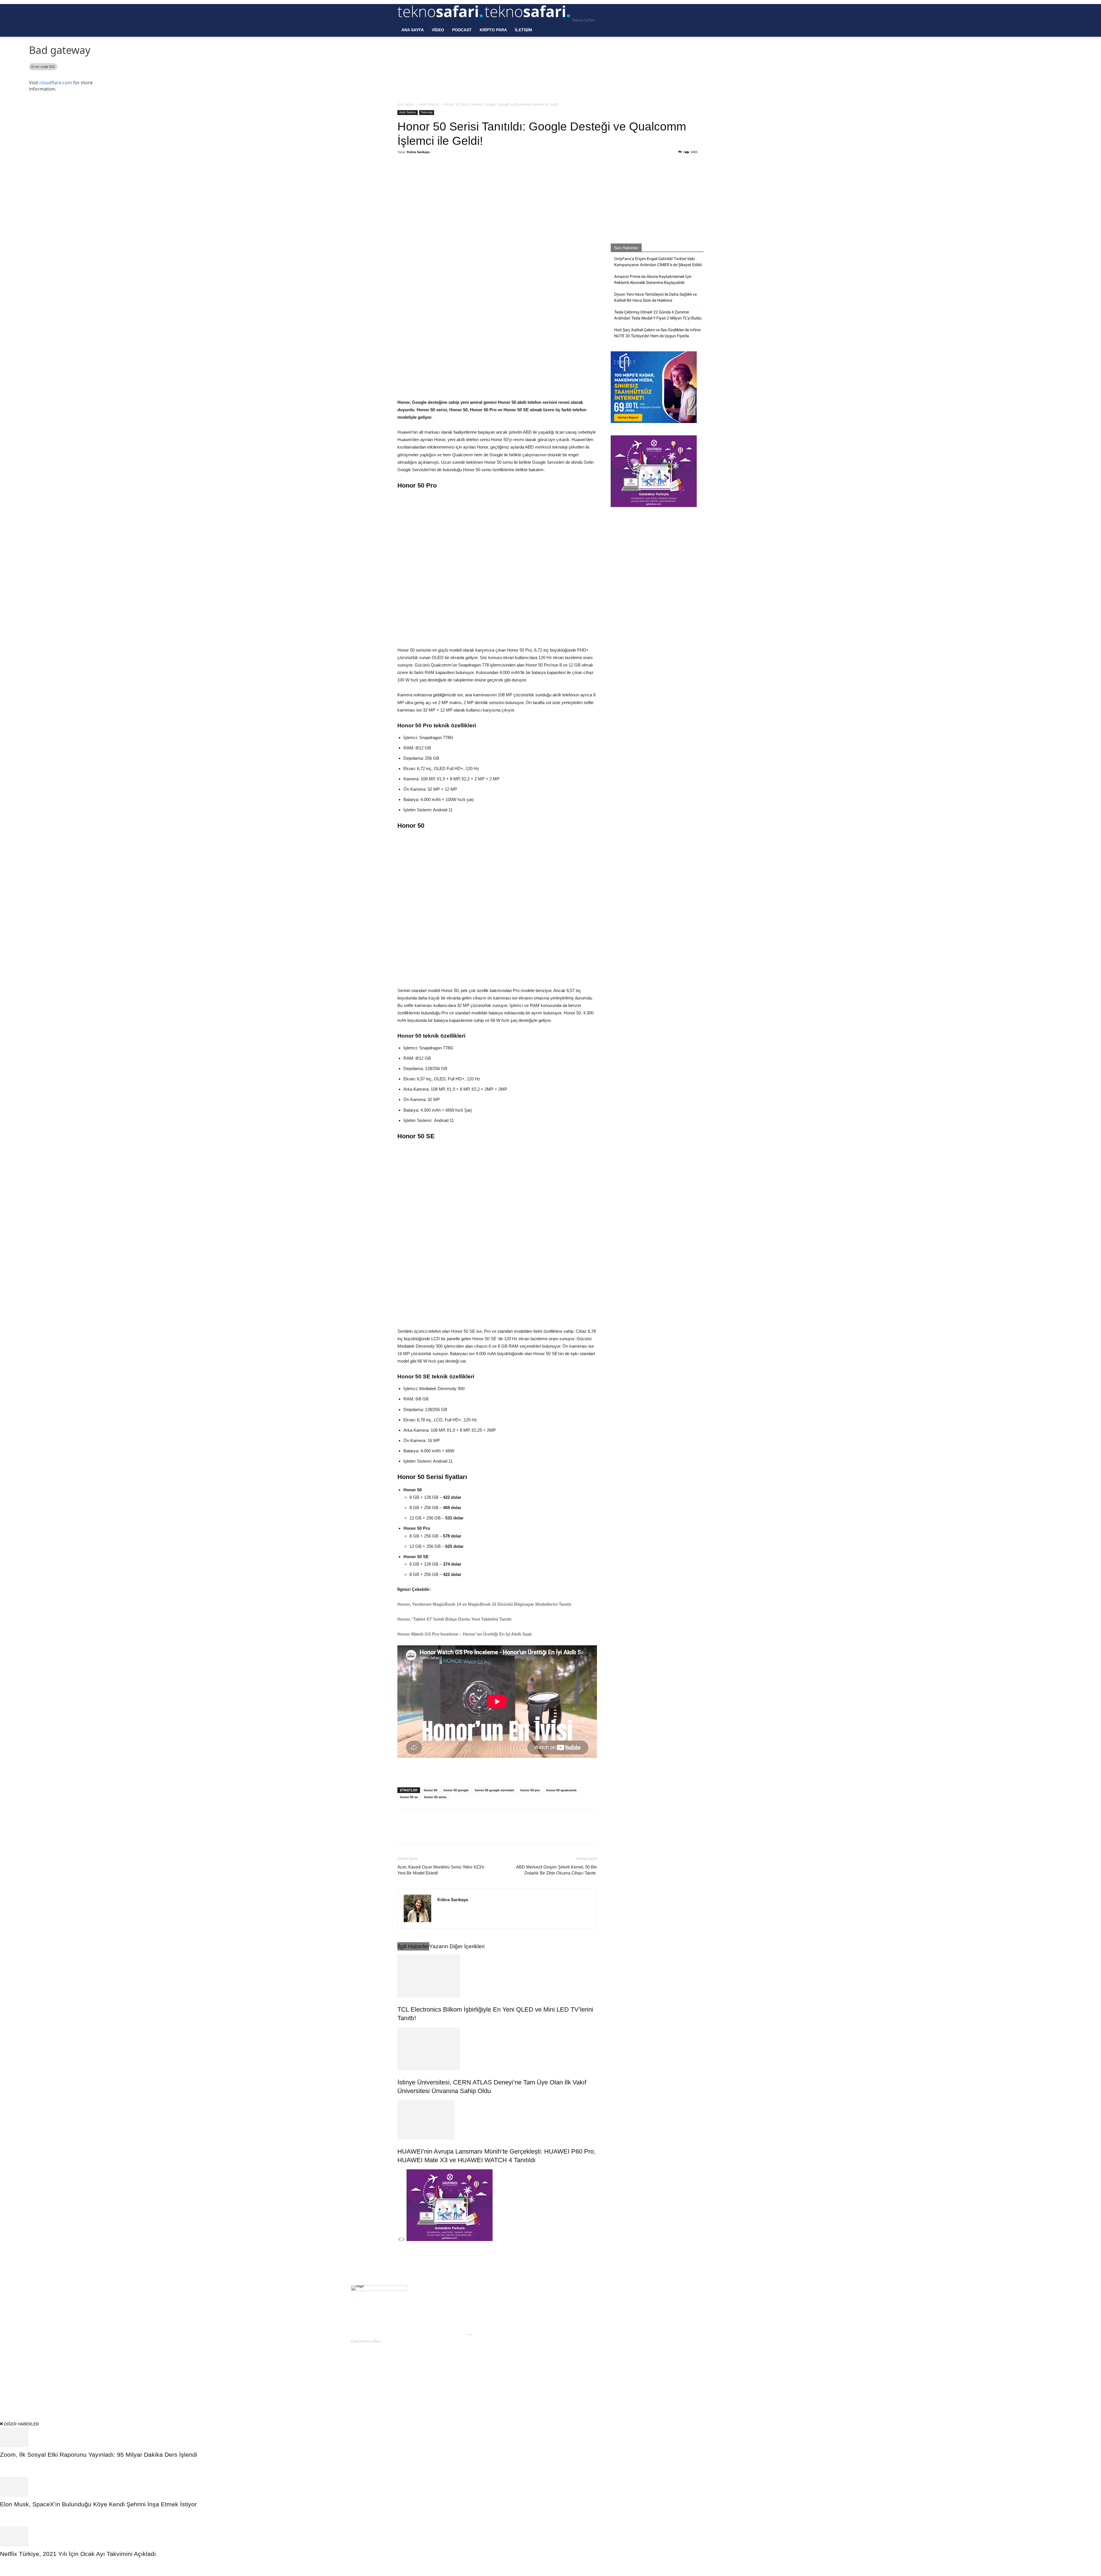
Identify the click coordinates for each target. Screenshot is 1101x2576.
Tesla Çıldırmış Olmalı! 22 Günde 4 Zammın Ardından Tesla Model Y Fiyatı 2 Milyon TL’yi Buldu (658, 315)
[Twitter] (452, 175)
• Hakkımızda (655, 2387)
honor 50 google (456, 1790)
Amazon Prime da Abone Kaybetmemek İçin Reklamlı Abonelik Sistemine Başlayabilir (653, 279)
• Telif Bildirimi (684, 2387)
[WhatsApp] (465, 175)
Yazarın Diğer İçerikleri (457, 1946)
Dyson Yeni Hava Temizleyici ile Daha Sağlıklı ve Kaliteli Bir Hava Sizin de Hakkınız (655, 297)
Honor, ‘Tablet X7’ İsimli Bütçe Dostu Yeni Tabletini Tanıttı (455, 1619)
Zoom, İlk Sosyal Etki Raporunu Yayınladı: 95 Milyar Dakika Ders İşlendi (99, 2455)
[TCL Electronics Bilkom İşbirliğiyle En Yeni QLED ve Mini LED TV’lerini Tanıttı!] (497, 1976)
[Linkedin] (479, 175)
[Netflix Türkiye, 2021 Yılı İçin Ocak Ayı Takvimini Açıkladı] (550, 2536)
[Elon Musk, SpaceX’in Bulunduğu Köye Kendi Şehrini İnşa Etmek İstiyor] (550, 2487)
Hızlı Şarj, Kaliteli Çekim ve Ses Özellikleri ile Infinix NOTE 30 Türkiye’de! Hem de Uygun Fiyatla (657, 333)
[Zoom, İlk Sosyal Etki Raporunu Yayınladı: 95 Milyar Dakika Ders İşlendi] (550, 2437)
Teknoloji (427, 112)
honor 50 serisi (435, 1797)
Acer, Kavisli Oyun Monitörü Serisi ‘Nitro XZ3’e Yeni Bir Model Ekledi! (441, 1870)
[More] (492, 175)
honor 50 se (409, 1797)
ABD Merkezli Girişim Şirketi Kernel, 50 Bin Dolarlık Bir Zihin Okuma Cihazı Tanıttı (557, 1870)
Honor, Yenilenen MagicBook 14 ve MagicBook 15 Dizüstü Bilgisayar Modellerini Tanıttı (485, 1604)
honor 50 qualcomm (561, 1790)
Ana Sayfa (413, 30)
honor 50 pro (530, 1790)
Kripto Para (493, 30)
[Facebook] (439, 175)
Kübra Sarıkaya (418, 152)
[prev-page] (399, 2240)
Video (438, 30)
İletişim (524, 30)
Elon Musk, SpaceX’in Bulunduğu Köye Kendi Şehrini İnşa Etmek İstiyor (98, 2504)
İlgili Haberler (413, 1946)
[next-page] (403, 2240)
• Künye (634, 2387)
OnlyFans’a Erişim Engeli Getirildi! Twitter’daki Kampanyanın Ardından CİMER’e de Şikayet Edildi (658, 262)
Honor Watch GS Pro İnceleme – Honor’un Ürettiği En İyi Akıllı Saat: (465, 1634)
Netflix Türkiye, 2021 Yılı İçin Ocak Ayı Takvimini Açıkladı (79, 2554)
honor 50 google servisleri (494, 1790)
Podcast (462, 30)
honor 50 (431, 1790)
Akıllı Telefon (429, 104)
